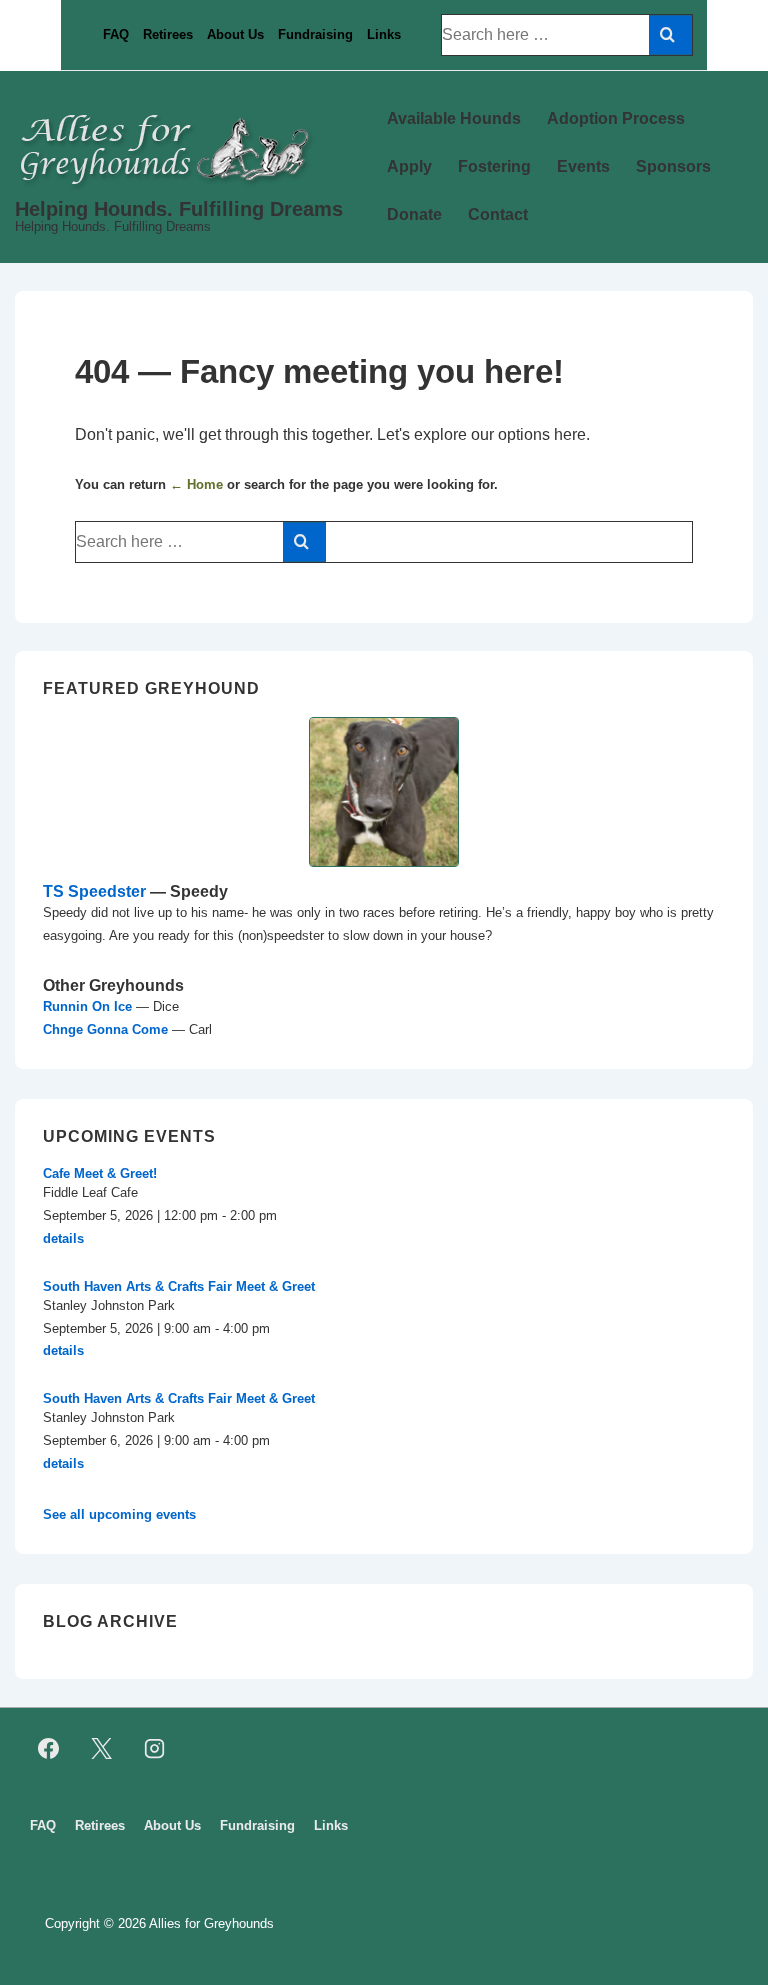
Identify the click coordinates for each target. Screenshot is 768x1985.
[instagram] (155, 1749)
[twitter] (102, 1749)
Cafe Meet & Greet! (100, 1173)
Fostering (494, 166)
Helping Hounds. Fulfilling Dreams (179, 209)
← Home (196, 484)
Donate (414, 214)
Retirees (168, 34)
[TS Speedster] (384, 792)
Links (384, 34)
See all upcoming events (119, 1514)
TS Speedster (94, 891)
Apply (409, 166)
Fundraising (315, 34)
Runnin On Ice (87, 1006)
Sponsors (673, 166)
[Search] (670, 35)
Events (583, 166)
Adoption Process (616, 118)
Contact (498, 214)
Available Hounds (454, 118)
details (63, 1238)
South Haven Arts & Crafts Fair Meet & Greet (179, 1286)
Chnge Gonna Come (105, 1029)
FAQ (116, 34)
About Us (235, 34)
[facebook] (49, 1749)
